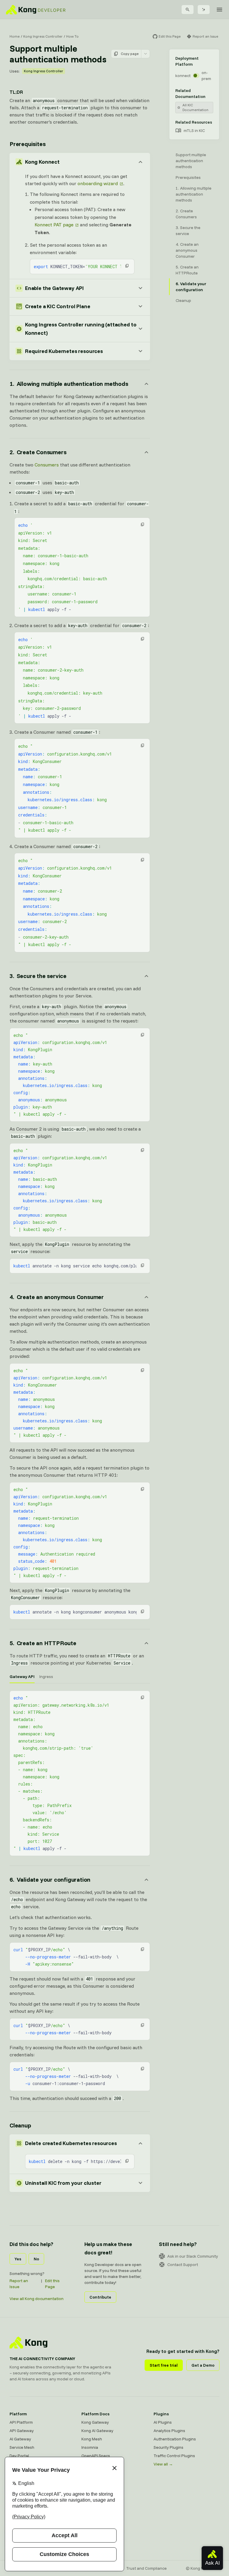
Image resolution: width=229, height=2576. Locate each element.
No (36, 2259)
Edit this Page (52, 2284)
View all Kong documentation (37, 2299)
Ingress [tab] (46, 1677)
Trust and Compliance (146, 2568)
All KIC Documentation (195, 107)
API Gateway (22, 2431)
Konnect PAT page (54, 225)
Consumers (47, 465)
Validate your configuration (191, 287)
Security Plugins (168, 2447)
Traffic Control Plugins (174, 2456)
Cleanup (20, 2125)
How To (72, 36)
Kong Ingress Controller (43, 36)
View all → (163, 2464)
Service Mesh (22, 2447)
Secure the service (188, 231)
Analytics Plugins (169, 2431)
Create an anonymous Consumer (187, 250)
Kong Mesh (92, 2439)
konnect (183, 76)
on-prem (206, 76)
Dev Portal (19, 2456)
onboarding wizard (98, 183)
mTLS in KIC (194, 131)
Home (15, 36)
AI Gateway (20, 2439)
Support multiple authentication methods (191, 161)
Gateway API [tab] (22, 1677)
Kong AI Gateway (97, 2431)
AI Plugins (163, 2422)
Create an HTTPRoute (187, 270)
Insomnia (90, 2447)
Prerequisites (27, 144)
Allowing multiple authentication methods (194, 194)
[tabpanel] (80, 1773)
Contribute (100, 2297)
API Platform (21, 2422)
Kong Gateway (95, 2422)
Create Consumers (186, 214)
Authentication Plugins (175, 2439)
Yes (18, 2259)
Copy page (130, 54)
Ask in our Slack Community (193, 2256)
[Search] (188, 10)
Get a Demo (203, 2365)
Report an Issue (19, 2284)
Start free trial (164, 2365)
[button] (127, 266)
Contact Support (183, 2265)
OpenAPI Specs (96, 2456)
